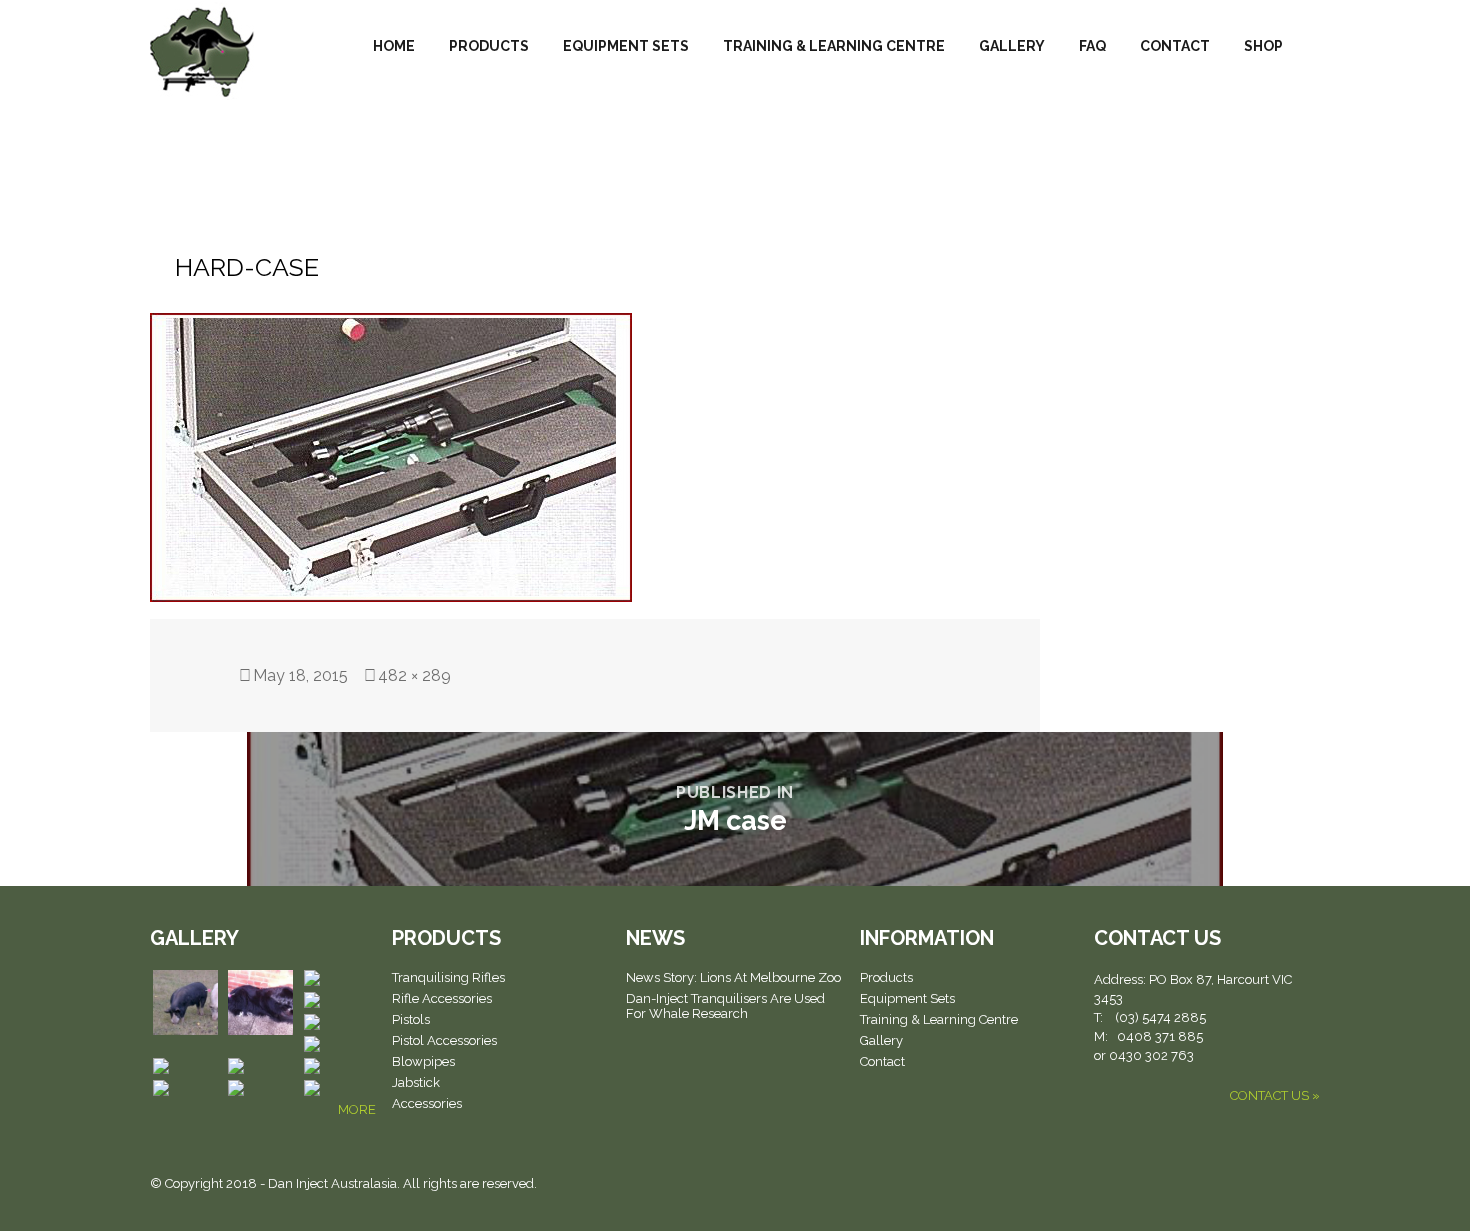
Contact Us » (1275, 1095)
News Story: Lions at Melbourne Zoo (733, 977)
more (357, 1109)
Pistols (411, 1019)
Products (489, 46)
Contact (1175, 46)
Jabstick (416, 1082)
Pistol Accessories (444, 1040)
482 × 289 (414, 675)
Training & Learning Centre (834, 46)
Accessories (427, 1103)
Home (394, 46)
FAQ (1092, 46)
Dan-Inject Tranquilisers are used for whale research (725, 1006)
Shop (1263, 46)
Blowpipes (423, 1061)
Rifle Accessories (442, 998)
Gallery (1012, 46)
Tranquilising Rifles (448, 977)
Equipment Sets (626, 46)
